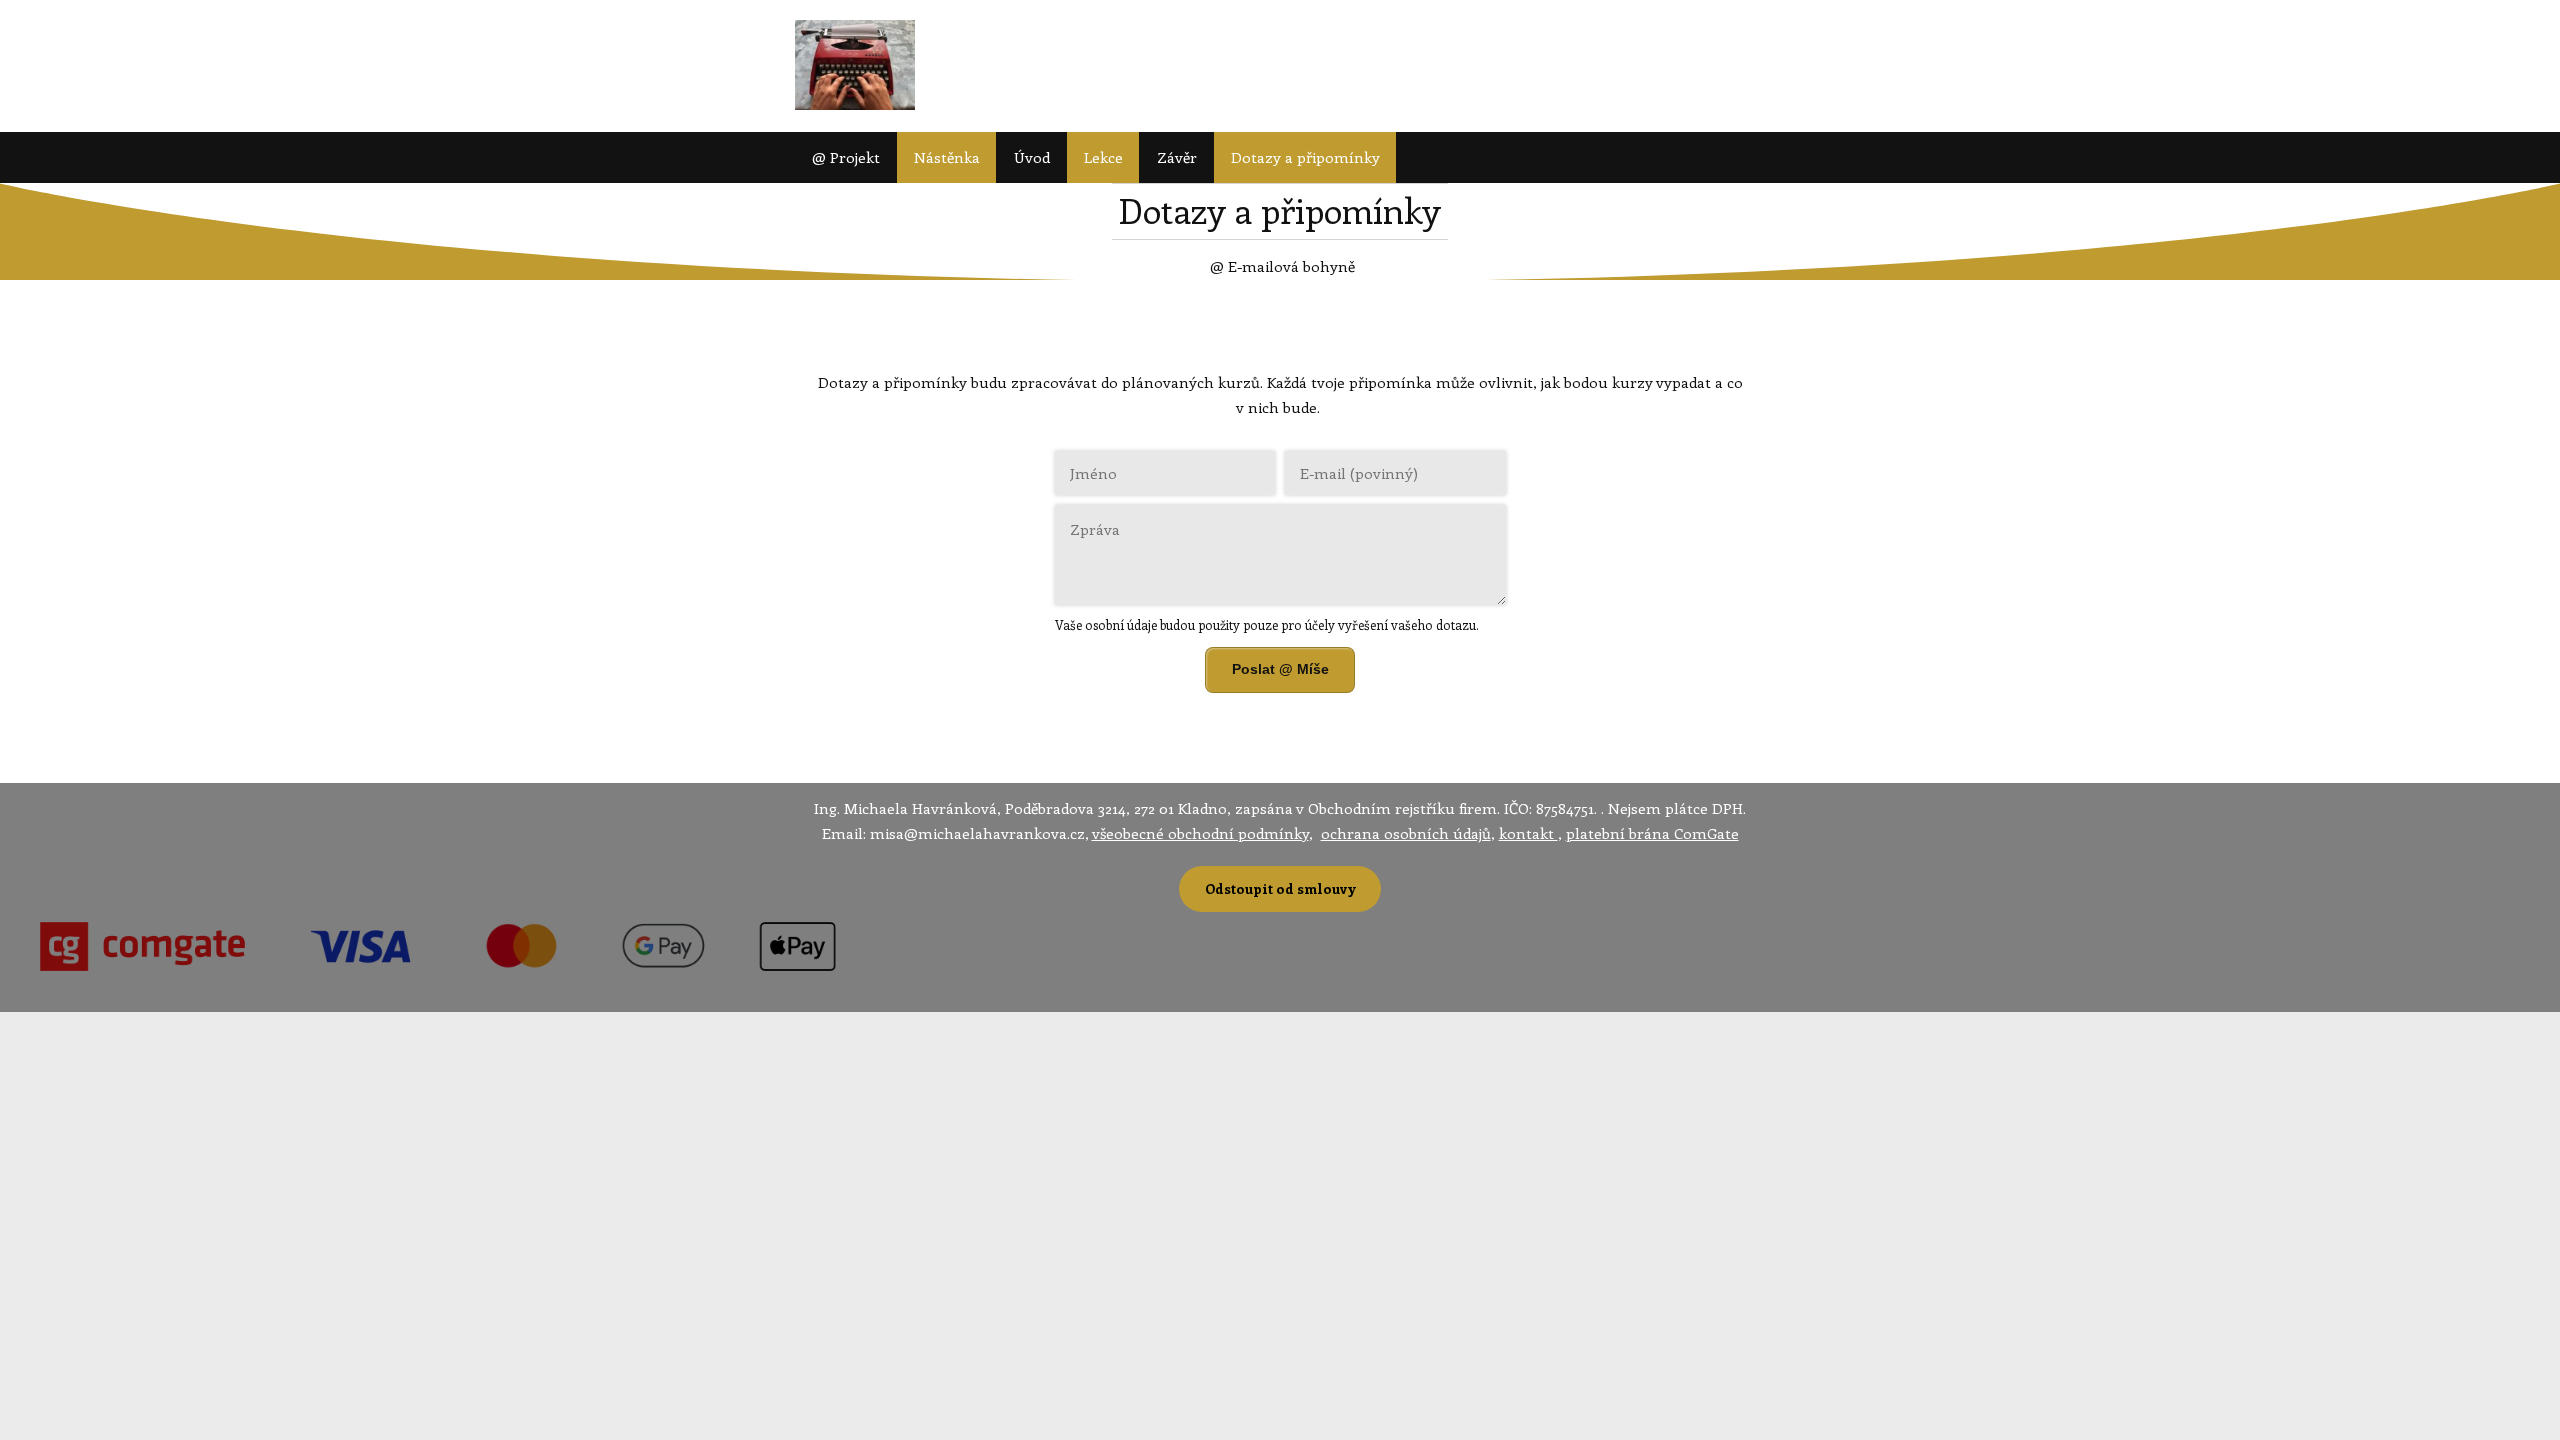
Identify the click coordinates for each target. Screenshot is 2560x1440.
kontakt (1528, 833)
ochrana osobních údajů (1406, 833)
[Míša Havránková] (855, 66)
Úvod (1032, 157)
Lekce (1103, 157)
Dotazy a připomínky (1305, 157)
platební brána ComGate (1652, 833)
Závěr (1177, 157)
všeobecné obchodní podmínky (1200, 833)
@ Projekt (846, 157)
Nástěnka (947, 157)
